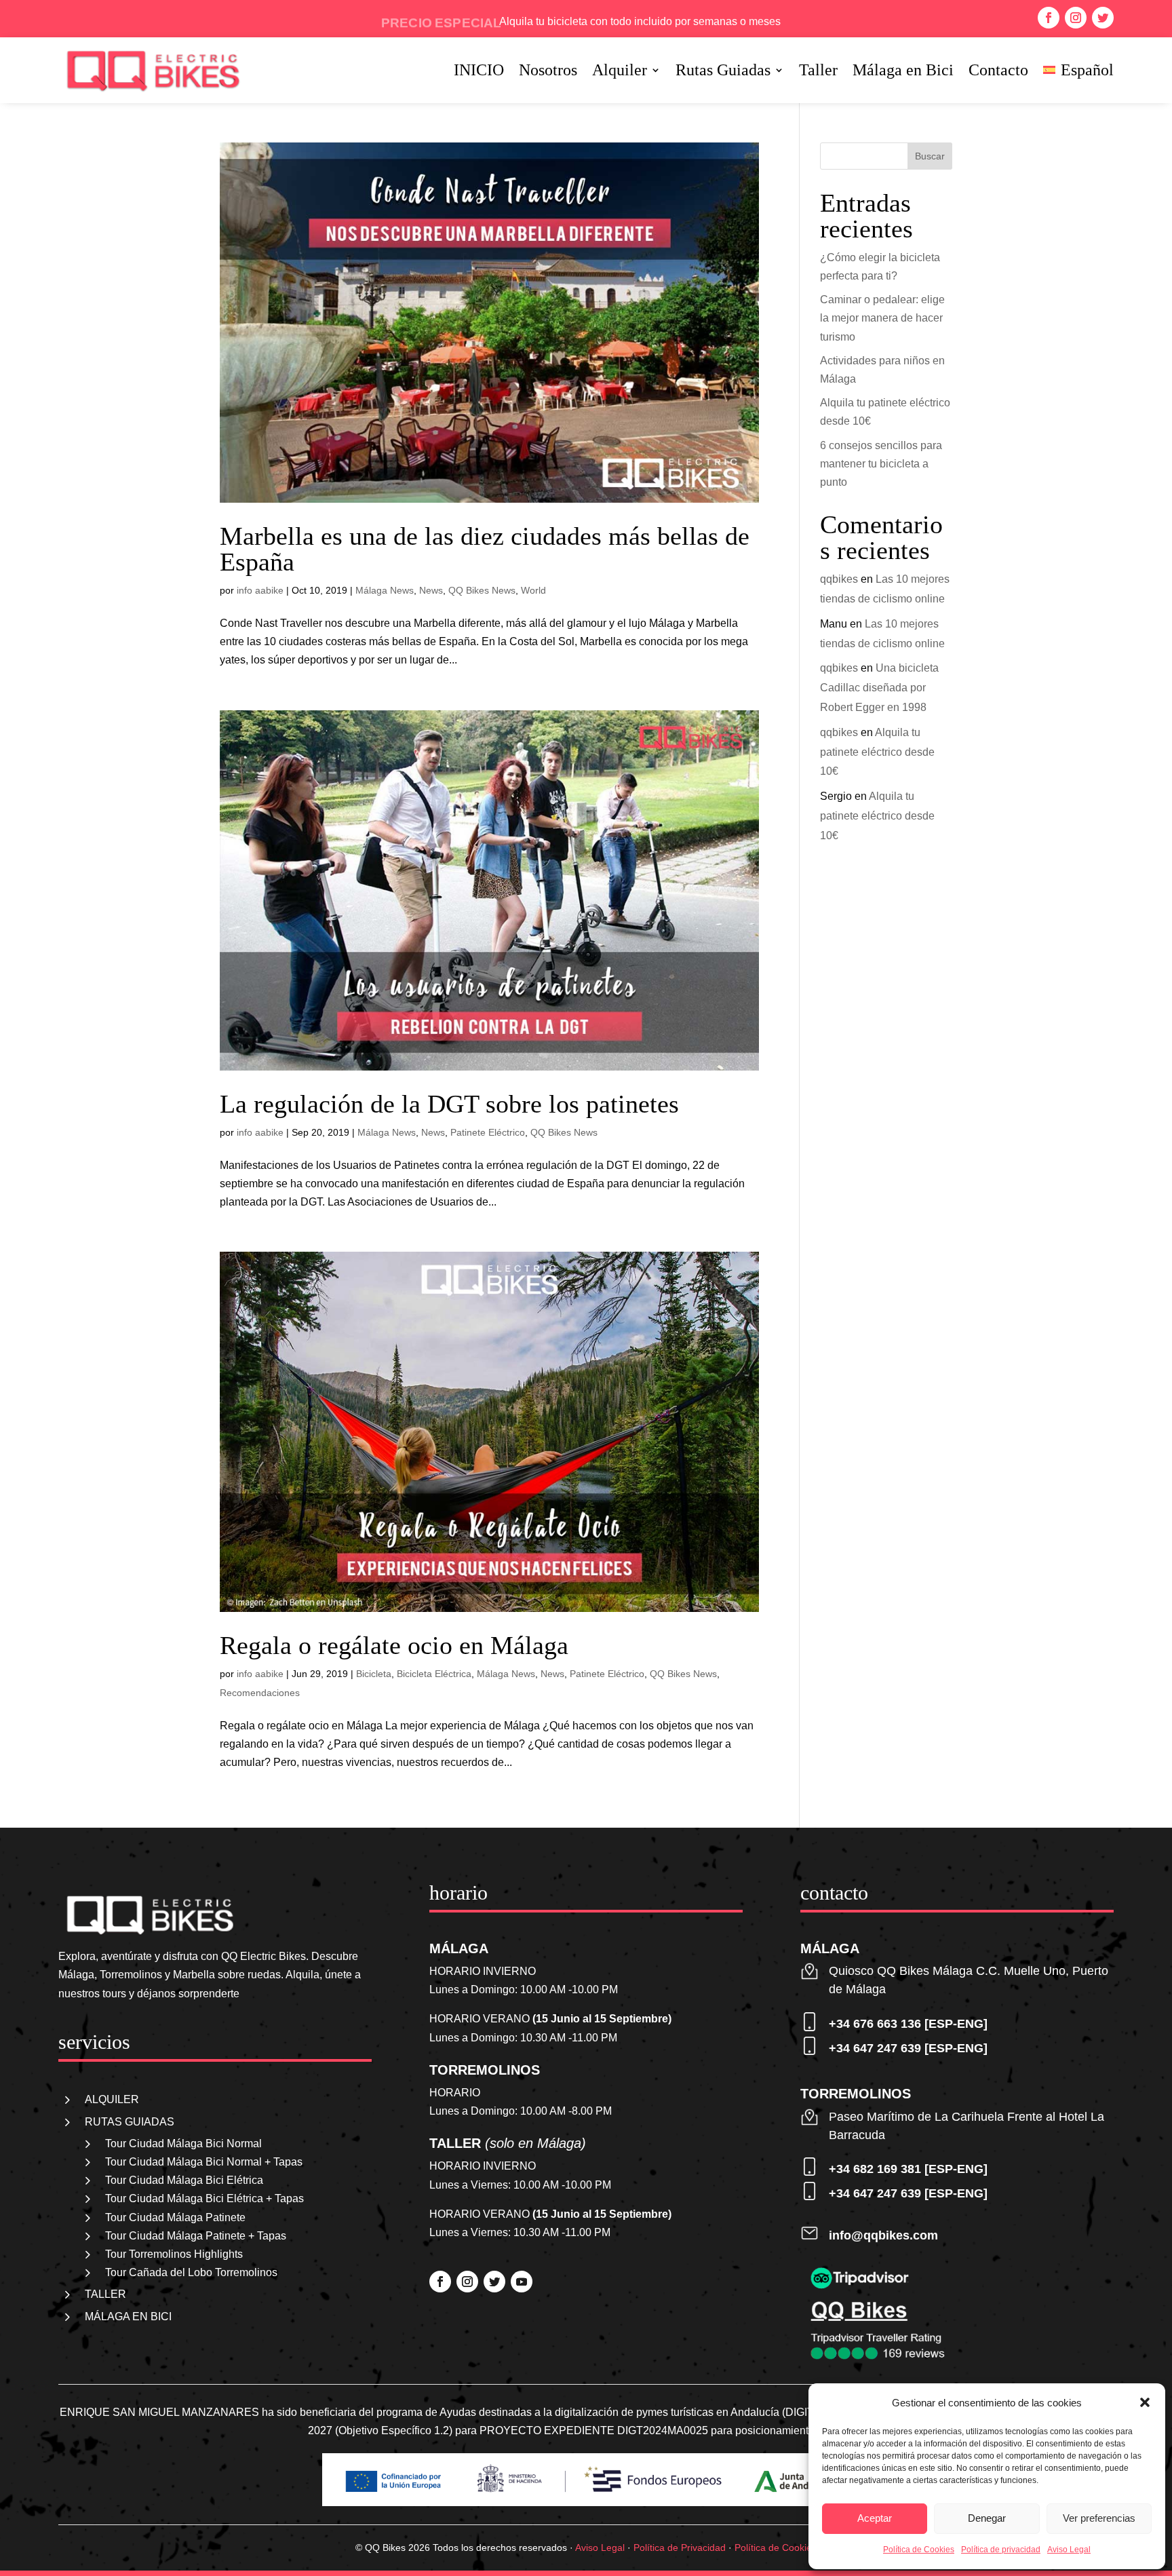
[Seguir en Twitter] (1103, 18)
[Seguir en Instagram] (1076, 18)
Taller (818, 72)
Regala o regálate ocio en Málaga (394, 1645)
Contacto (998, 72)
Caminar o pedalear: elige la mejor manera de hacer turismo (882, 318)
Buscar (930, 156)
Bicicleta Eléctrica (434, 1674)
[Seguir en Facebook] (1049, 18)
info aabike (260, 590)
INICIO (479, 72)
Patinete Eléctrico (488, 1132)
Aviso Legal (1069, 2550)
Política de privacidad (1001, 2550)
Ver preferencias (1099, 2518)
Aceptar (875, 2518)
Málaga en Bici (903, 72)
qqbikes (839, 579)
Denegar (987, 2518)
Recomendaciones (260, 1693)
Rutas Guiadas (723, 72)
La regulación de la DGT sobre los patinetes (449, 1104)
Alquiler (620, 72)
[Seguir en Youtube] (522, 2282)
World (533, 590)
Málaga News (385, 590)
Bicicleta (374, 1674)
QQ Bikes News (482, 590)
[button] (1145, 2402)
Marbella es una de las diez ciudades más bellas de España (485, 549)
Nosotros (548, 72)
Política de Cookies (919, 2550)
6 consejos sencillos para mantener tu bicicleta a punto (881, 464)
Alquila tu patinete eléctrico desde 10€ (877, 752)
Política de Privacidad (680, 2548)
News (431, 590)
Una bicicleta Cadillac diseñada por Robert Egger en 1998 (879, 688)
